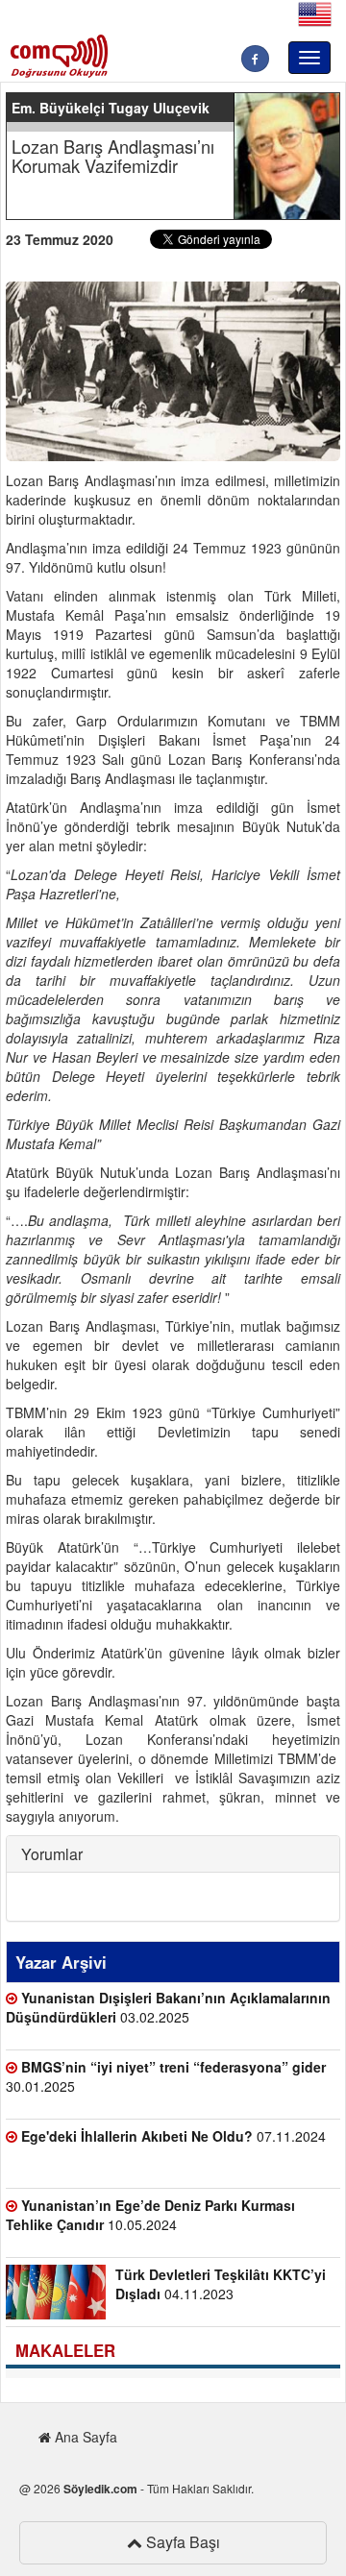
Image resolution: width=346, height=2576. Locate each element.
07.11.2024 (173, 2136)
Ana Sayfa (84, 2437)
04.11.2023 (221, 2284)
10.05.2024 (150, 2215)
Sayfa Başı (181, 2542)
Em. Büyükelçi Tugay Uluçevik (111, 108)
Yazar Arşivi (61, 1962)
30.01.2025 (166, 2076)
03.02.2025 (168, 2007)
